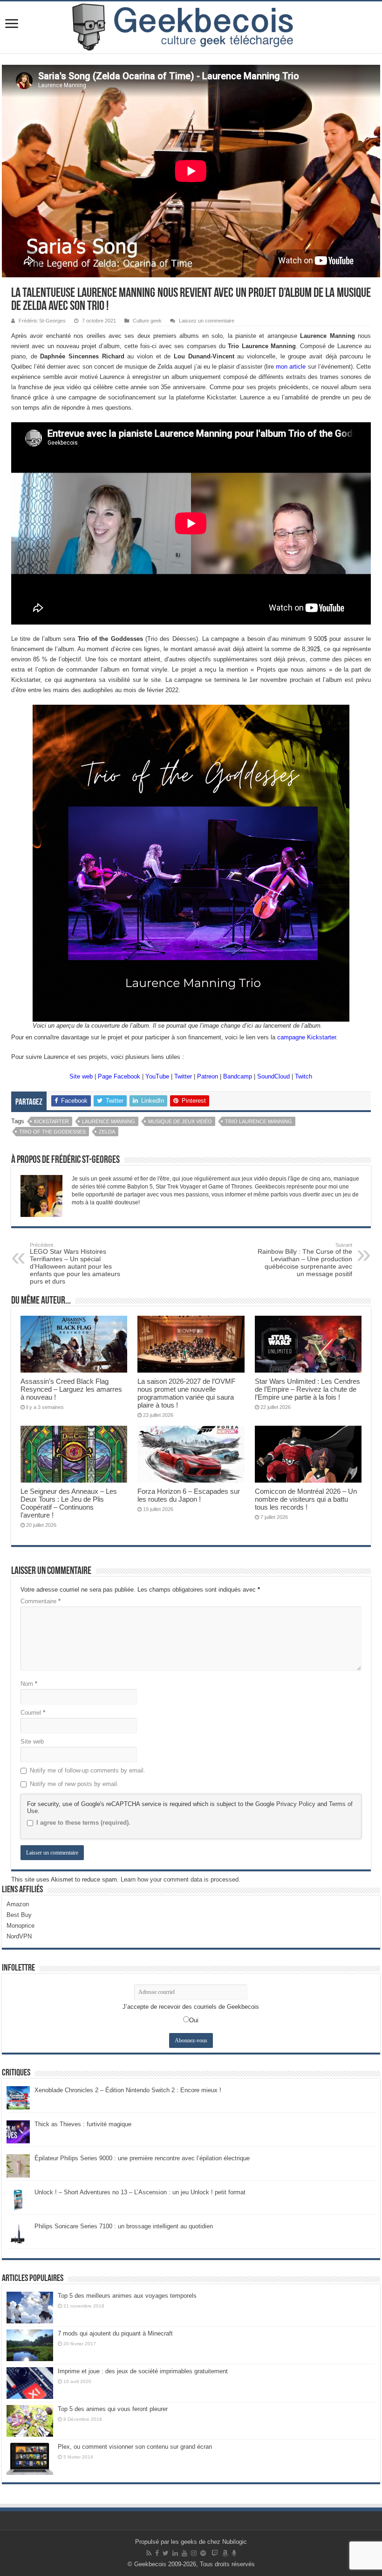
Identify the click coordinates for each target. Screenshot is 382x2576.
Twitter (183, 1076)
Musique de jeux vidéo (180, 1121)
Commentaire (41, 1601)
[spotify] (203, 2553)
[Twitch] (215, 2553)
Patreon (208, 1076)
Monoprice (20, 1926)
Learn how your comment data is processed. (181, 1879)
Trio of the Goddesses (52, 1132)
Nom (29, 1684)
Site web (81, 1076)
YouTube (157, 1076)
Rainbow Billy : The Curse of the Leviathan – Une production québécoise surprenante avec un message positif (305, 1260)
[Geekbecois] (191, 27)
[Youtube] (184, 2553)
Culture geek (147, 321)
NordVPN (19, 1936)
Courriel (33, 1713)
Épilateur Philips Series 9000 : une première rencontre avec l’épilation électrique (142, 2158)
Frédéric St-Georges (42, 321)
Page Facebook (119, 1076)
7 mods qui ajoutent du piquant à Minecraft (115, 2333)
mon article (291, 367)
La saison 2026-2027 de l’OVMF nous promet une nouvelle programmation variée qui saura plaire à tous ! (186, 1393)
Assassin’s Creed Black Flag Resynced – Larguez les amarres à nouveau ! (71, 1389)
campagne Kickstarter (307, 1037)
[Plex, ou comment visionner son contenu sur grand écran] (30, 2459)
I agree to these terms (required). (83, 1823)
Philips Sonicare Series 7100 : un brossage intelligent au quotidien (124, 2226)
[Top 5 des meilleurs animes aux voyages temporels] (30, 2308)
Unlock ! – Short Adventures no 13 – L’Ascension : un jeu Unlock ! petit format (140, 2192)
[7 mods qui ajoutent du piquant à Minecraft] (30, 2345)
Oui (194, 2020)
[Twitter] (166, 2553)
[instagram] (194, 2553)
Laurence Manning (109, 1121)
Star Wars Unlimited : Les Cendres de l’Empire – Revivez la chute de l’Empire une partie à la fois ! (307, 1389)
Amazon (18, 1904)
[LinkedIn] (175, 2553)
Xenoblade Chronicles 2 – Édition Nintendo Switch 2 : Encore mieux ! (128, 2090)
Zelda (107, 1132)
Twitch (304, 1076)
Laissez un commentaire (207, 321)
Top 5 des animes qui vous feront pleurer (113, 2409)
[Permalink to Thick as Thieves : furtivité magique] (18, 2131)
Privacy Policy (296, 1804)
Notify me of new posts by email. (74, 1784)
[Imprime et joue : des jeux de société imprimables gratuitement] (30, 2383)
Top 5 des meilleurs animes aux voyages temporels (127, 2296)
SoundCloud (273, 1076)
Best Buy (19, 1915)
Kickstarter (51, 1121)
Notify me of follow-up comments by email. (88, 1770)
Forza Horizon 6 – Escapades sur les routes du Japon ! (189, 1495)
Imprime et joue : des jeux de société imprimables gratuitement (143, 2371)
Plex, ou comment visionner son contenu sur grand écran (135, 2447)
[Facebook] (157, 2553)
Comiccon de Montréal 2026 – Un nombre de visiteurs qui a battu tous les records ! (306, 1499)
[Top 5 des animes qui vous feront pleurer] (30, 2421)
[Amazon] (225, 2553)
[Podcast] (234, 2553)
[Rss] (149, 2553)
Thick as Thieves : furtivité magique (83, 2124)
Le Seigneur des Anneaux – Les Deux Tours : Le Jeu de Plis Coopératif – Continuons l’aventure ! (69, 1503)
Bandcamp (238, 1076)
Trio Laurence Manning (259, 1121)
